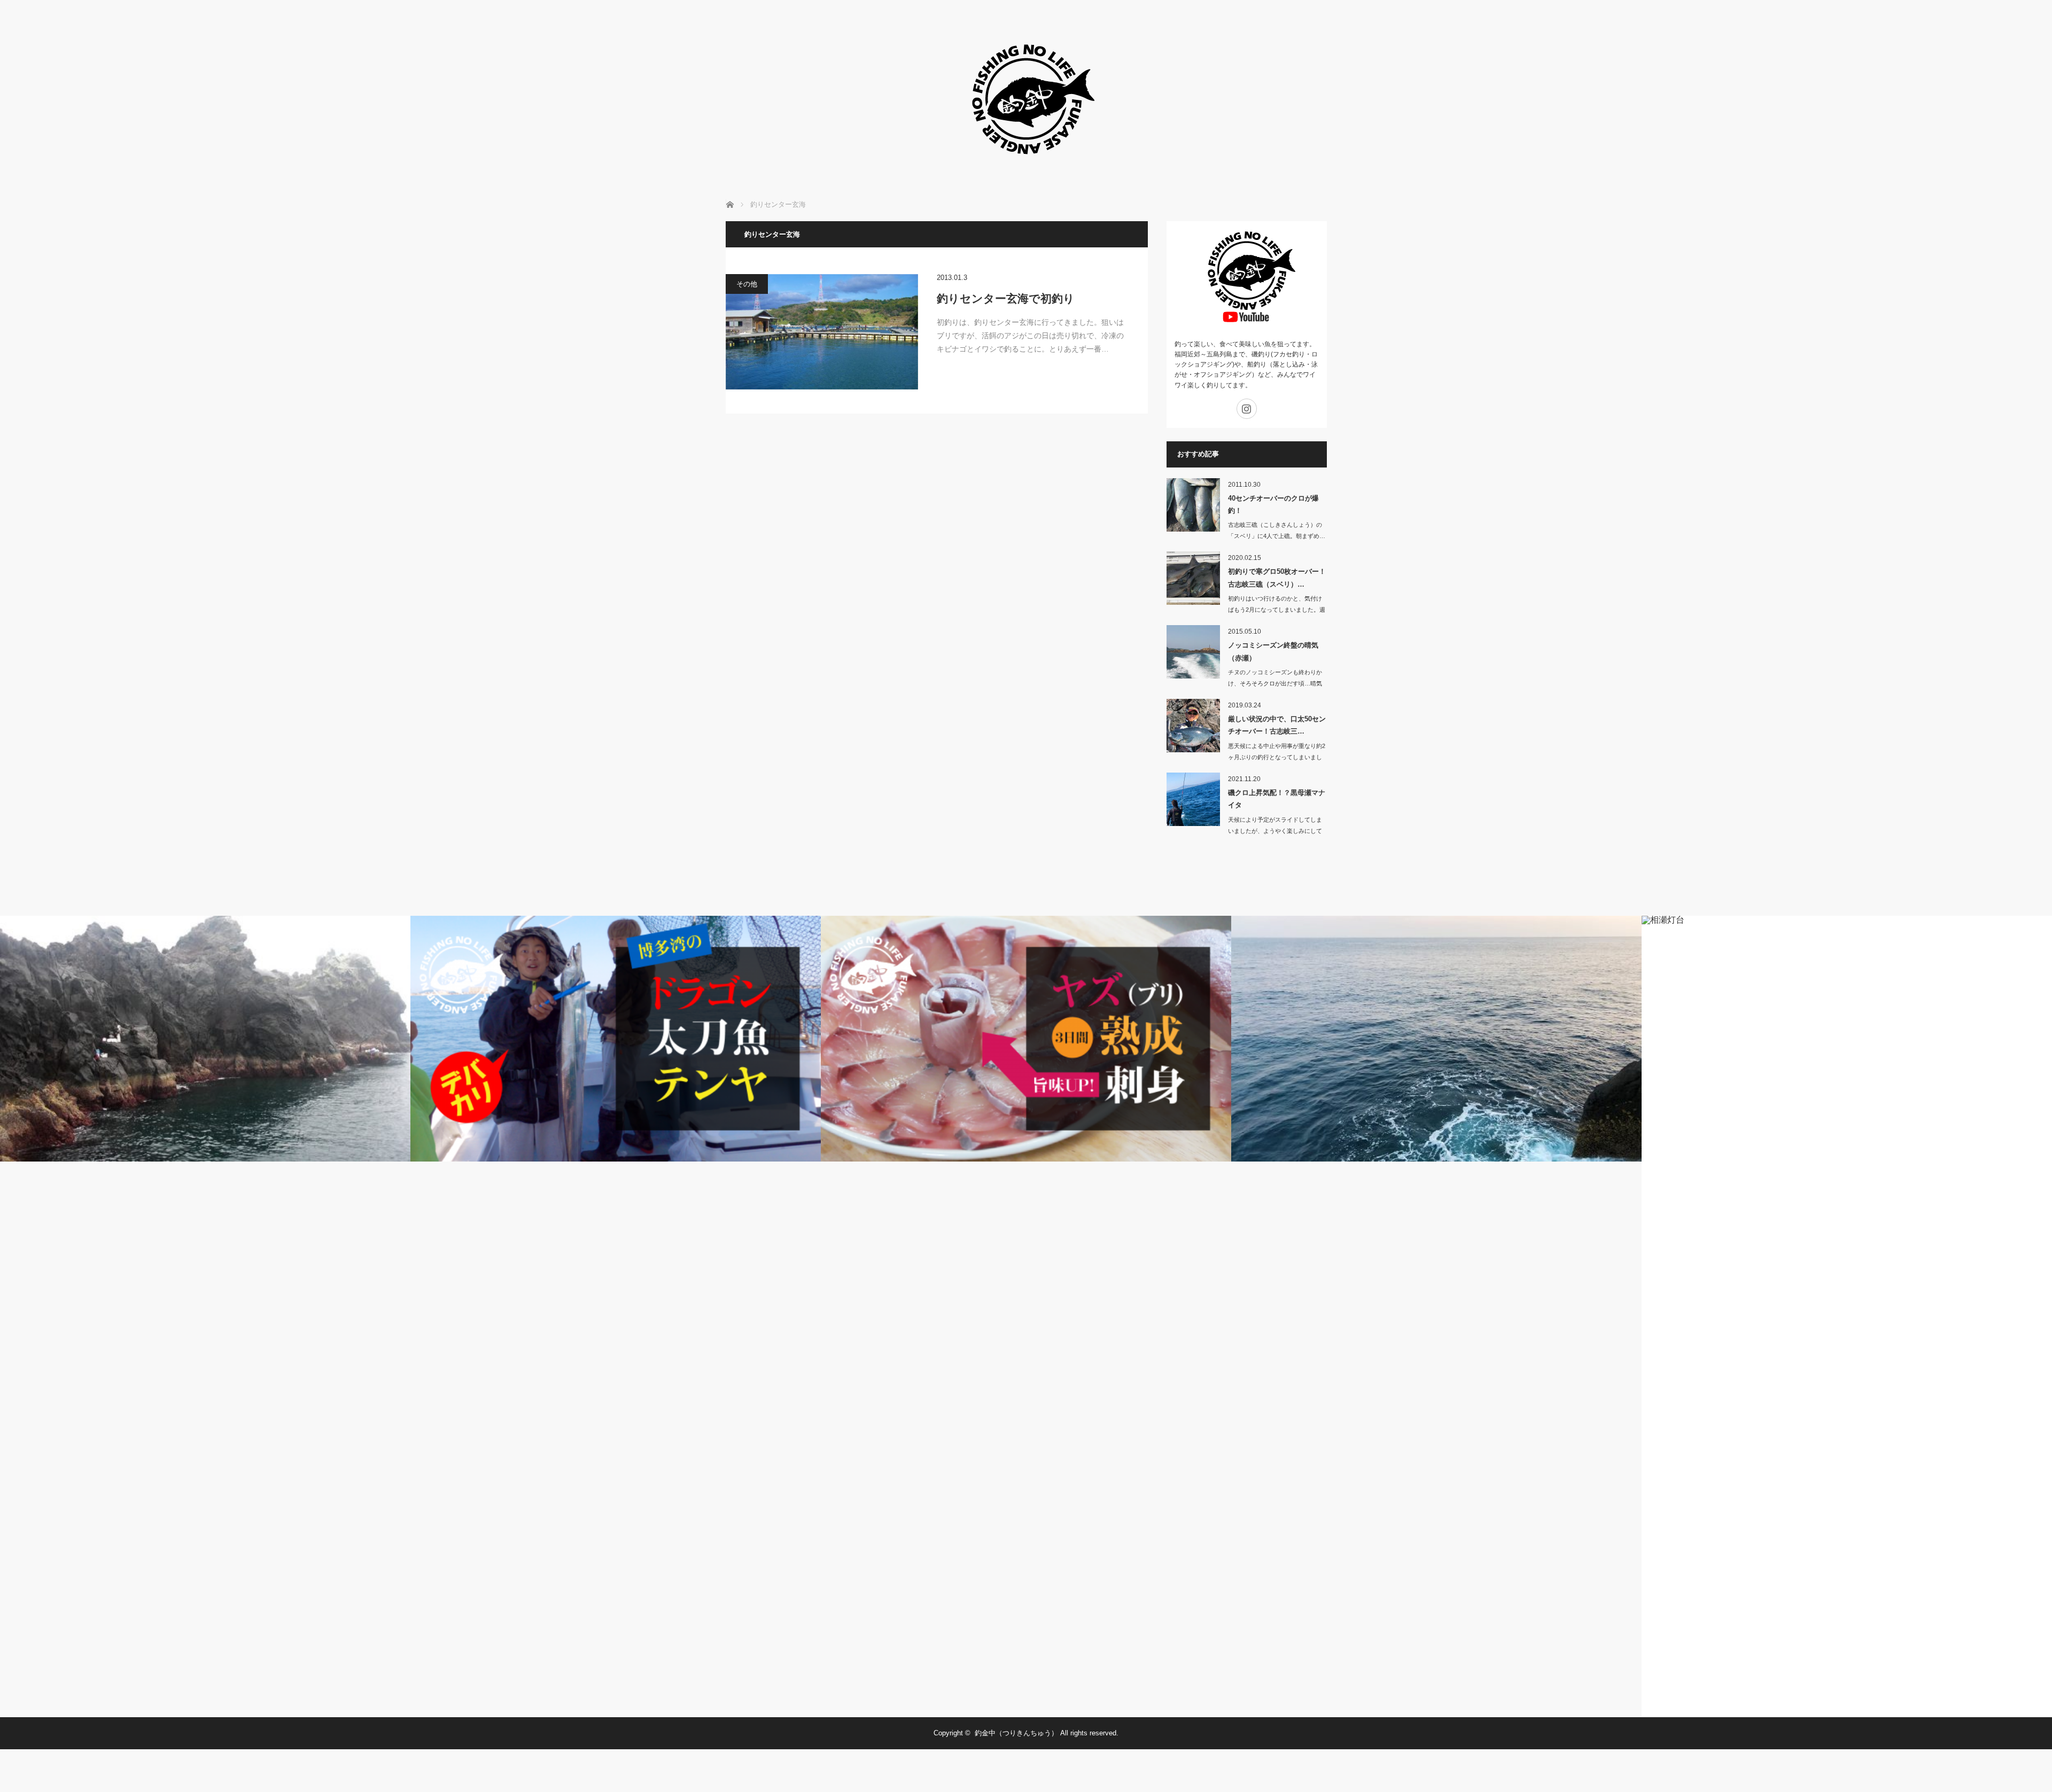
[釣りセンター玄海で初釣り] (822, 332)
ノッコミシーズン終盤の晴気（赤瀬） (1273, 651)
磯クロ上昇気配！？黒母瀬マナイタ (1277, 799)
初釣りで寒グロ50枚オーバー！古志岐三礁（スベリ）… (1277, 578)
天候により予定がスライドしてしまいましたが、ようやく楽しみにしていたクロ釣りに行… (1275, 831)
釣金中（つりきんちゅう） (1016, 1733)
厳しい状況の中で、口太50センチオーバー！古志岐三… (1277, 725)
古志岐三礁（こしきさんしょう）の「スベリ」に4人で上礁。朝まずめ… (1277, 530)
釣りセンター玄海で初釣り (1006, 298)
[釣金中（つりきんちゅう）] (1026, 171)
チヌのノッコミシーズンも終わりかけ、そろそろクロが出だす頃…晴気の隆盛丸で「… (1275, 683)
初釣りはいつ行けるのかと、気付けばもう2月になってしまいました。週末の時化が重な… (1277, 610)
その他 (747, 284)
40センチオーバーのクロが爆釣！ (1273, 504)
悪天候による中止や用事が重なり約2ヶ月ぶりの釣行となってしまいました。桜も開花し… (1277, 757)
